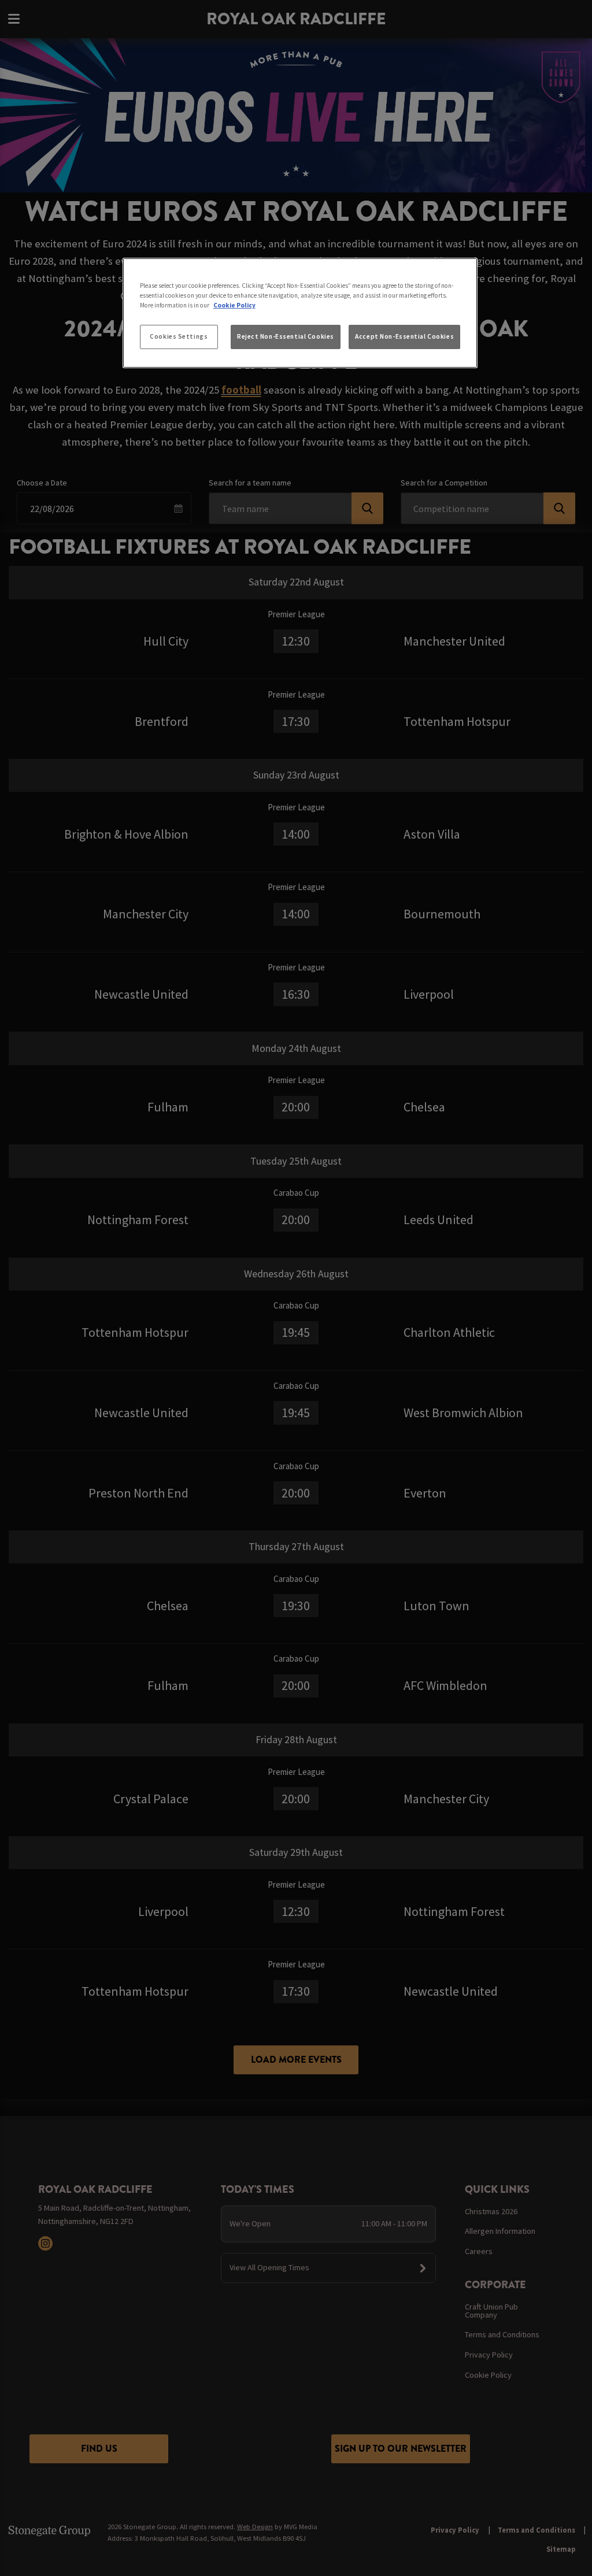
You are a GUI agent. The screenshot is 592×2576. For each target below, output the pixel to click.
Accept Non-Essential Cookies (404, 336)
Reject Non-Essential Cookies (286, 336)
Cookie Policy (234, 305)
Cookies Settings (179, 336)
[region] (300, 313)
